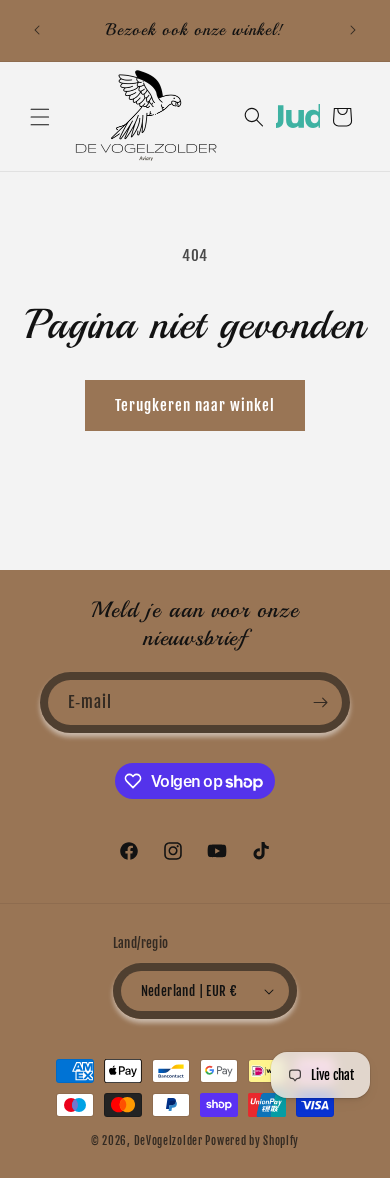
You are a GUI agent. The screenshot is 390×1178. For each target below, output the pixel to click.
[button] (40, 117)
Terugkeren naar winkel (195, 405)
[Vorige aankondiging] (37, 30)
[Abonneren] (320, 702)
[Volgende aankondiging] (353, 30)
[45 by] (298, 123)
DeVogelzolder (168, 1141)
